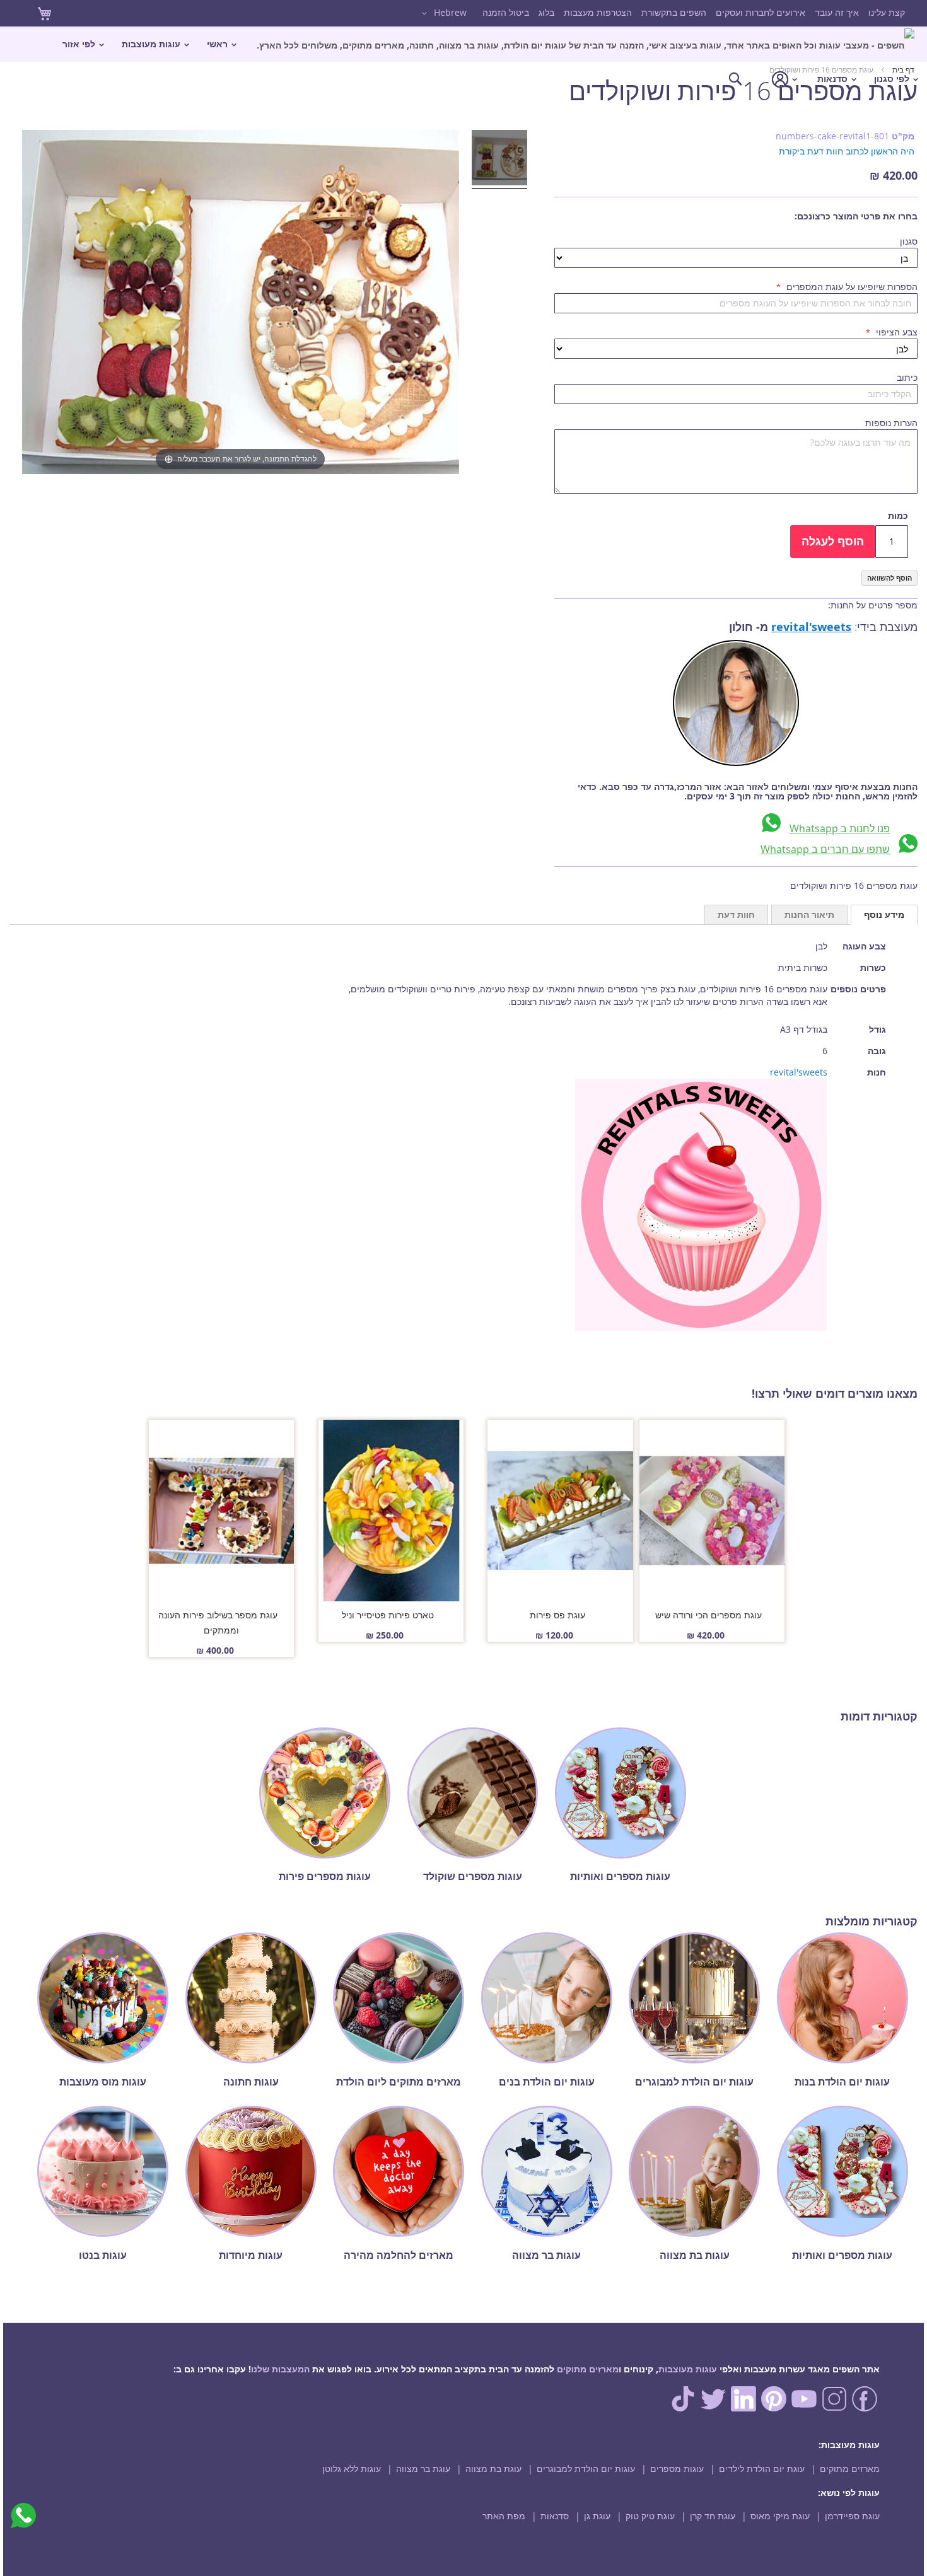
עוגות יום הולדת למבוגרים (586, 2469)
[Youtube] (804, 2408)
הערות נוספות (891, 423)
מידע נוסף (884, 914)
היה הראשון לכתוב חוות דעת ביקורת (847, 151)
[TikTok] (683, 2408)
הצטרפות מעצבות (598, 12)
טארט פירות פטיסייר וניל (388, 1615)
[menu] (463, 61)
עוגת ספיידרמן (852, 2516)
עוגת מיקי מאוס (780, 2516)
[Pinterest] (774, 2408)
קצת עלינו (887, 12)
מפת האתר (504, 2516)
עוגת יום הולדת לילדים (762, 2469)
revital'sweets (811, 627)
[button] (442, 13)
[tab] (884, 915)
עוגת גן (597, 2516)
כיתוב (907, 377)
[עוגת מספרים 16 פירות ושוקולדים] (499, 160)
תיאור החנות (809, 914)
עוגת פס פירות (557, 1615)
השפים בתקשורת (674, 12)
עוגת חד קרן (713, 2516)
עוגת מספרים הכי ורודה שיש (708, 1615)
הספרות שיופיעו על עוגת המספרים (851, 287)
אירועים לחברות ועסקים (761, 12)
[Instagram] (834, 2408)
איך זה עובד (837, 12)
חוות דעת (736, 914)
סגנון (909, 241)
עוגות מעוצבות (688, 2369)
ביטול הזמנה (506, 12)
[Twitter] (713, 2408)
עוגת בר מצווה (423, 2469)
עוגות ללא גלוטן (352, 2469)
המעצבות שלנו (280, 2369)
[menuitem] (586, 44)
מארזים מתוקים (588, 2369)
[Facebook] (865, 2408)
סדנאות (555, 2516)
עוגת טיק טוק (650, 2516)
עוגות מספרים (677, 2469)
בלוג (546, 12)
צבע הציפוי (895, 332)
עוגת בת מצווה (493, 2469)
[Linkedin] (743, 2408)
